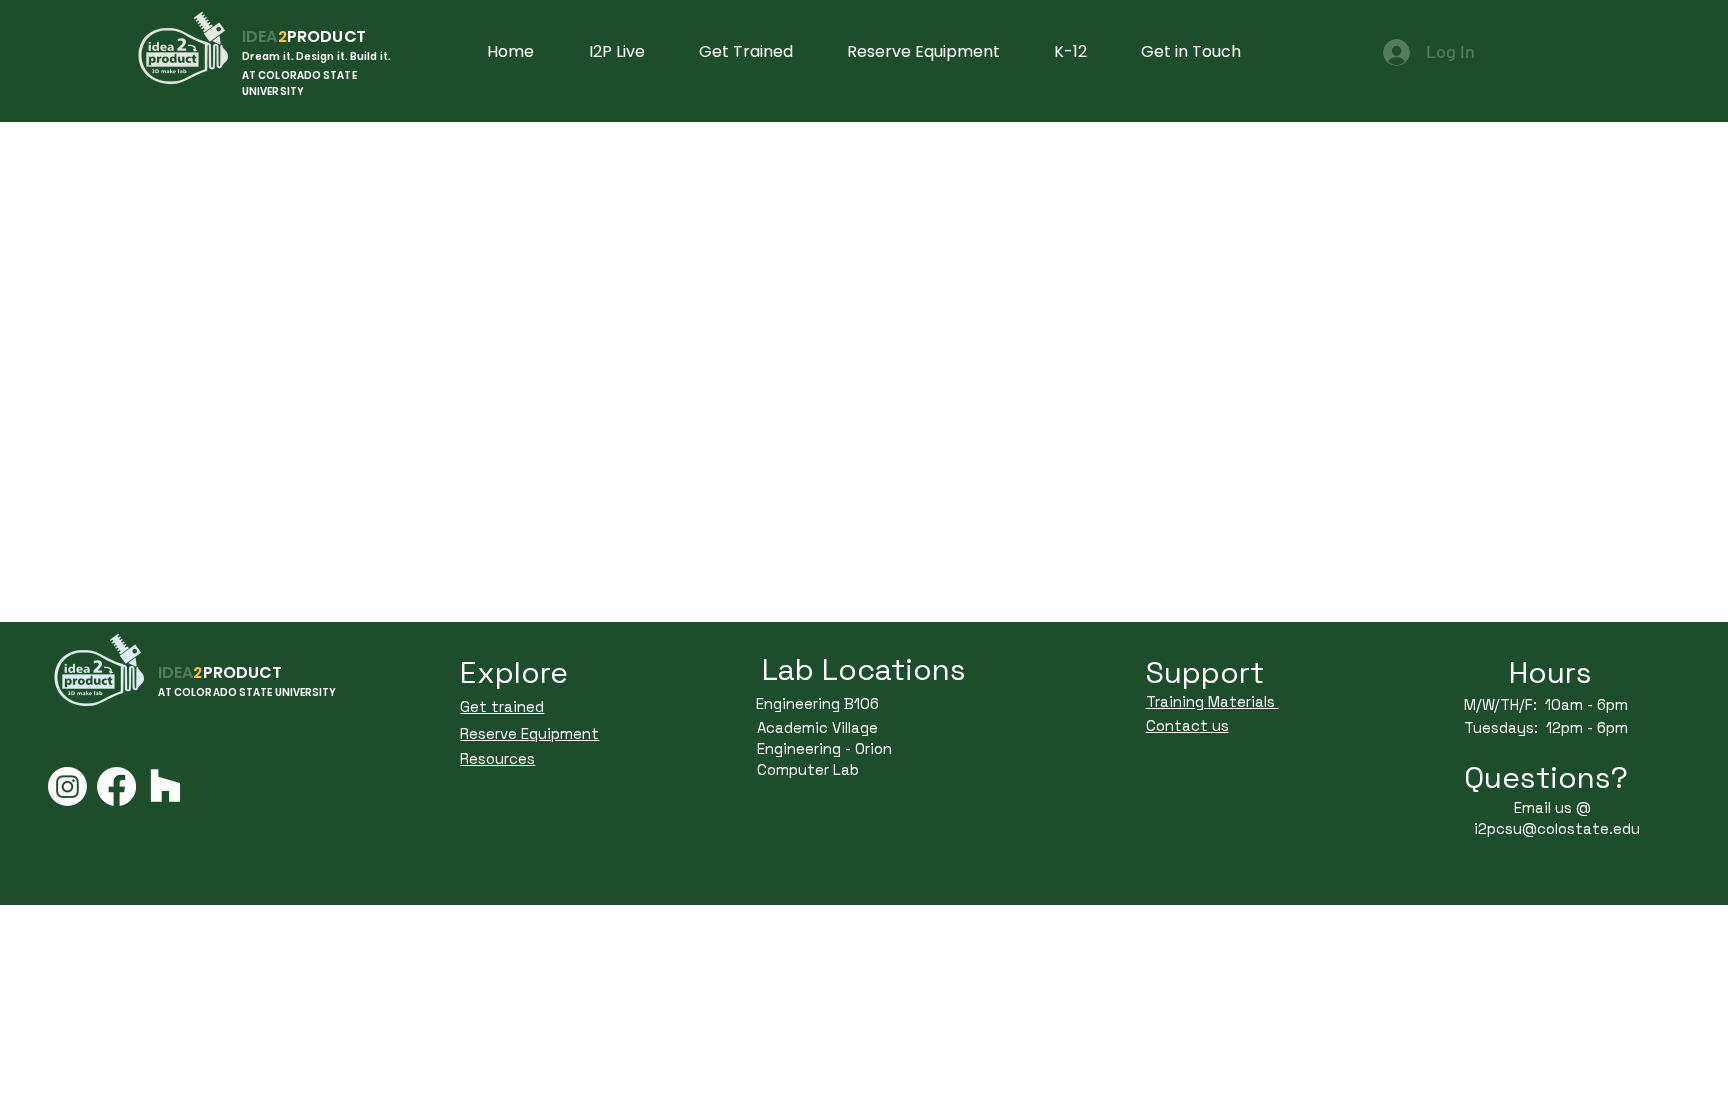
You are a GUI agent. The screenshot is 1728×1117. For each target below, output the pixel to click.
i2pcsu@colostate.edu (1557, 828)
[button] (1191, 52)
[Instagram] (67, 786)
